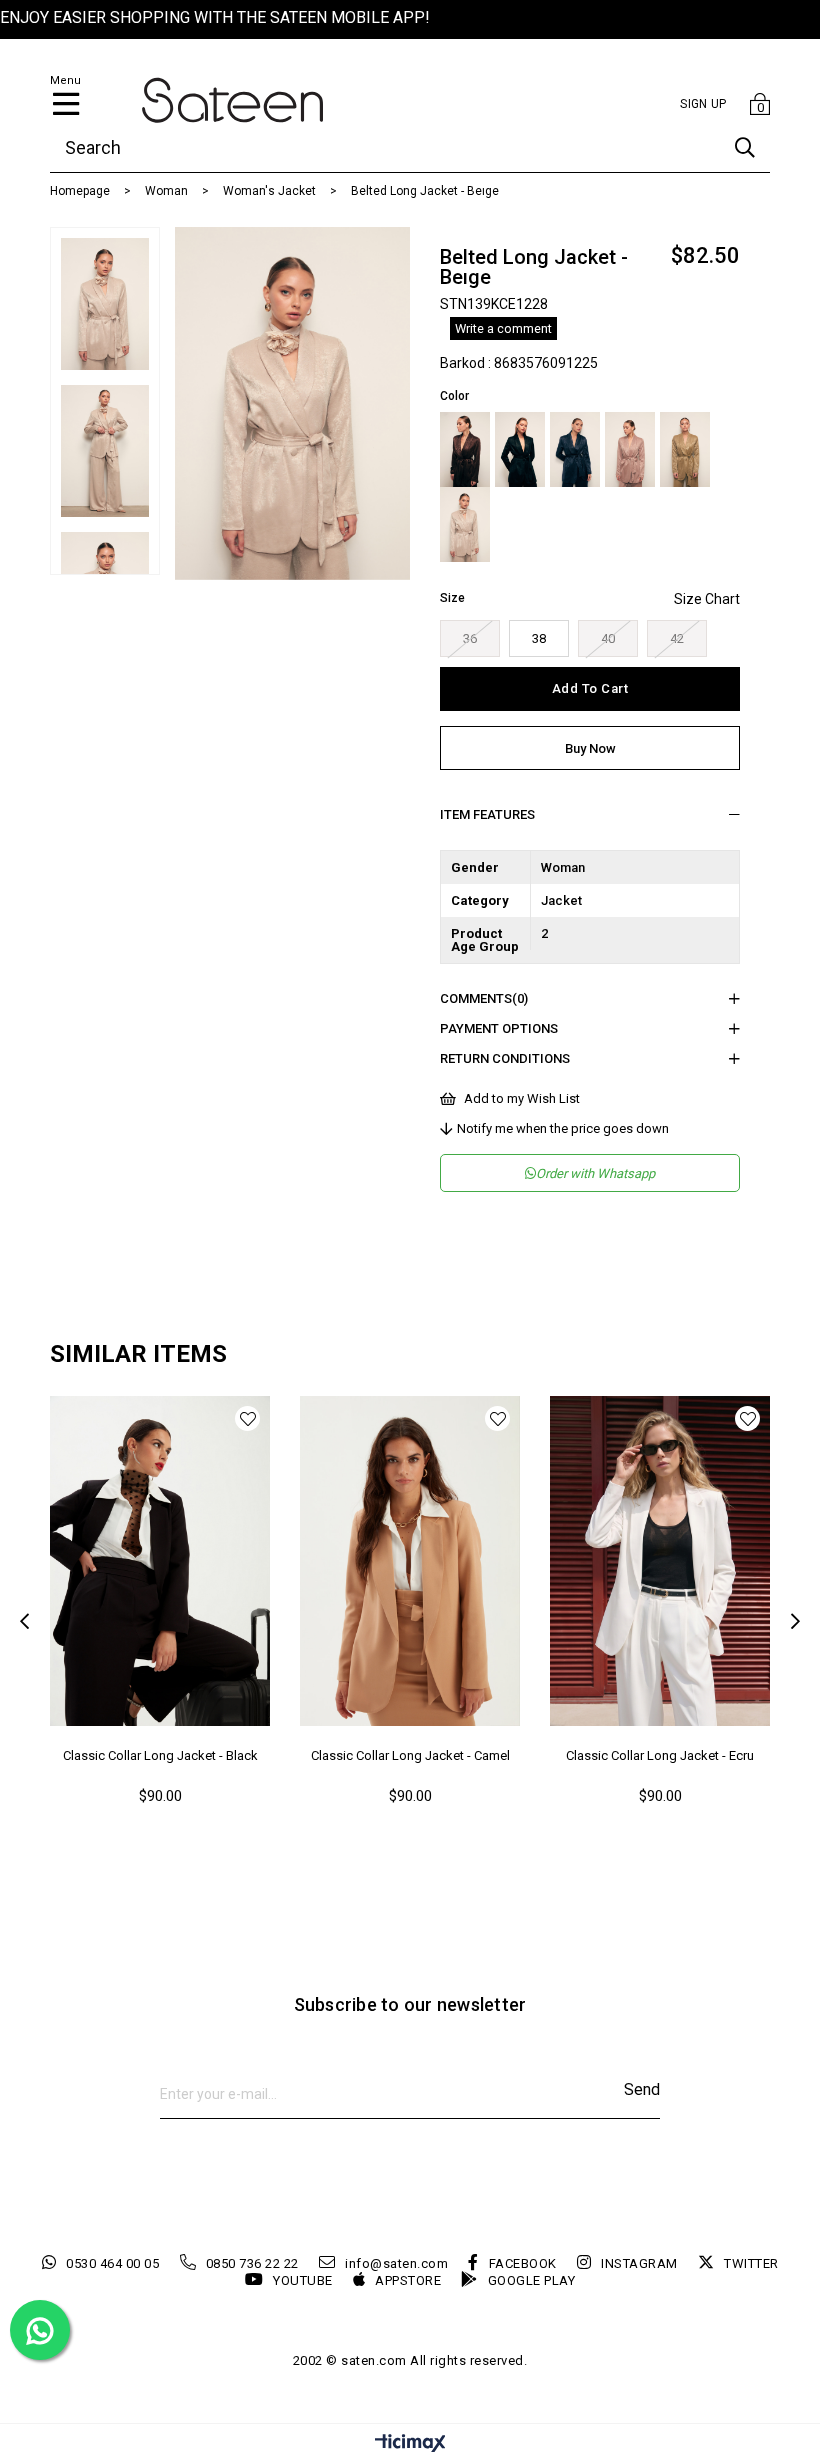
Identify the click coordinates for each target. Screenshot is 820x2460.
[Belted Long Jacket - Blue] (575, 449)
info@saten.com (396, 2263)
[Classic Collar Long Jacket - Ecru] (660, 1561)
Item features (487, 814)
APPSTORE (408, 2280)
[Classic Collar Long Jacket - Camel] (410, 1561)
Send (642, 2089)
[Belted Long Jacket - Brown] (465, 449)
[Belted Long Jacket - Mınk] (630, 449)
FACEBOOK (523, 2263)
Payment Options (499, 1028)
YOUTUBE (303, 2280)
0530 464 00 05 (112, 2263)
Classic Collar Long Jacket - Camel (410, 1755)
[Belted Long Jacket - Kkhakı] (685, 449)
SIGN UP (703, 104)
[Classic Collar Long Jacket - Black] (160, 1561)
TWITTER (751, 2263)
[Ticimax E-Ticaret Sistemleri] (410, 2444)
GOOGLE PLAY (531, 2280)
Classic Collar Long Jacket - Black (160, 1755)
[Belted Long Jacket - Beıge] (465, 524)
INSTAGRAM (639, 2263)
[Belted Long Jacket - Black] (520, 449)
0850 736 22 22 (252, 2263)
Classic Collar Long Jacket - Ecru (660, 1755)
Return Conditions (505, 1058)
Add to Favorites (247, 1418)
